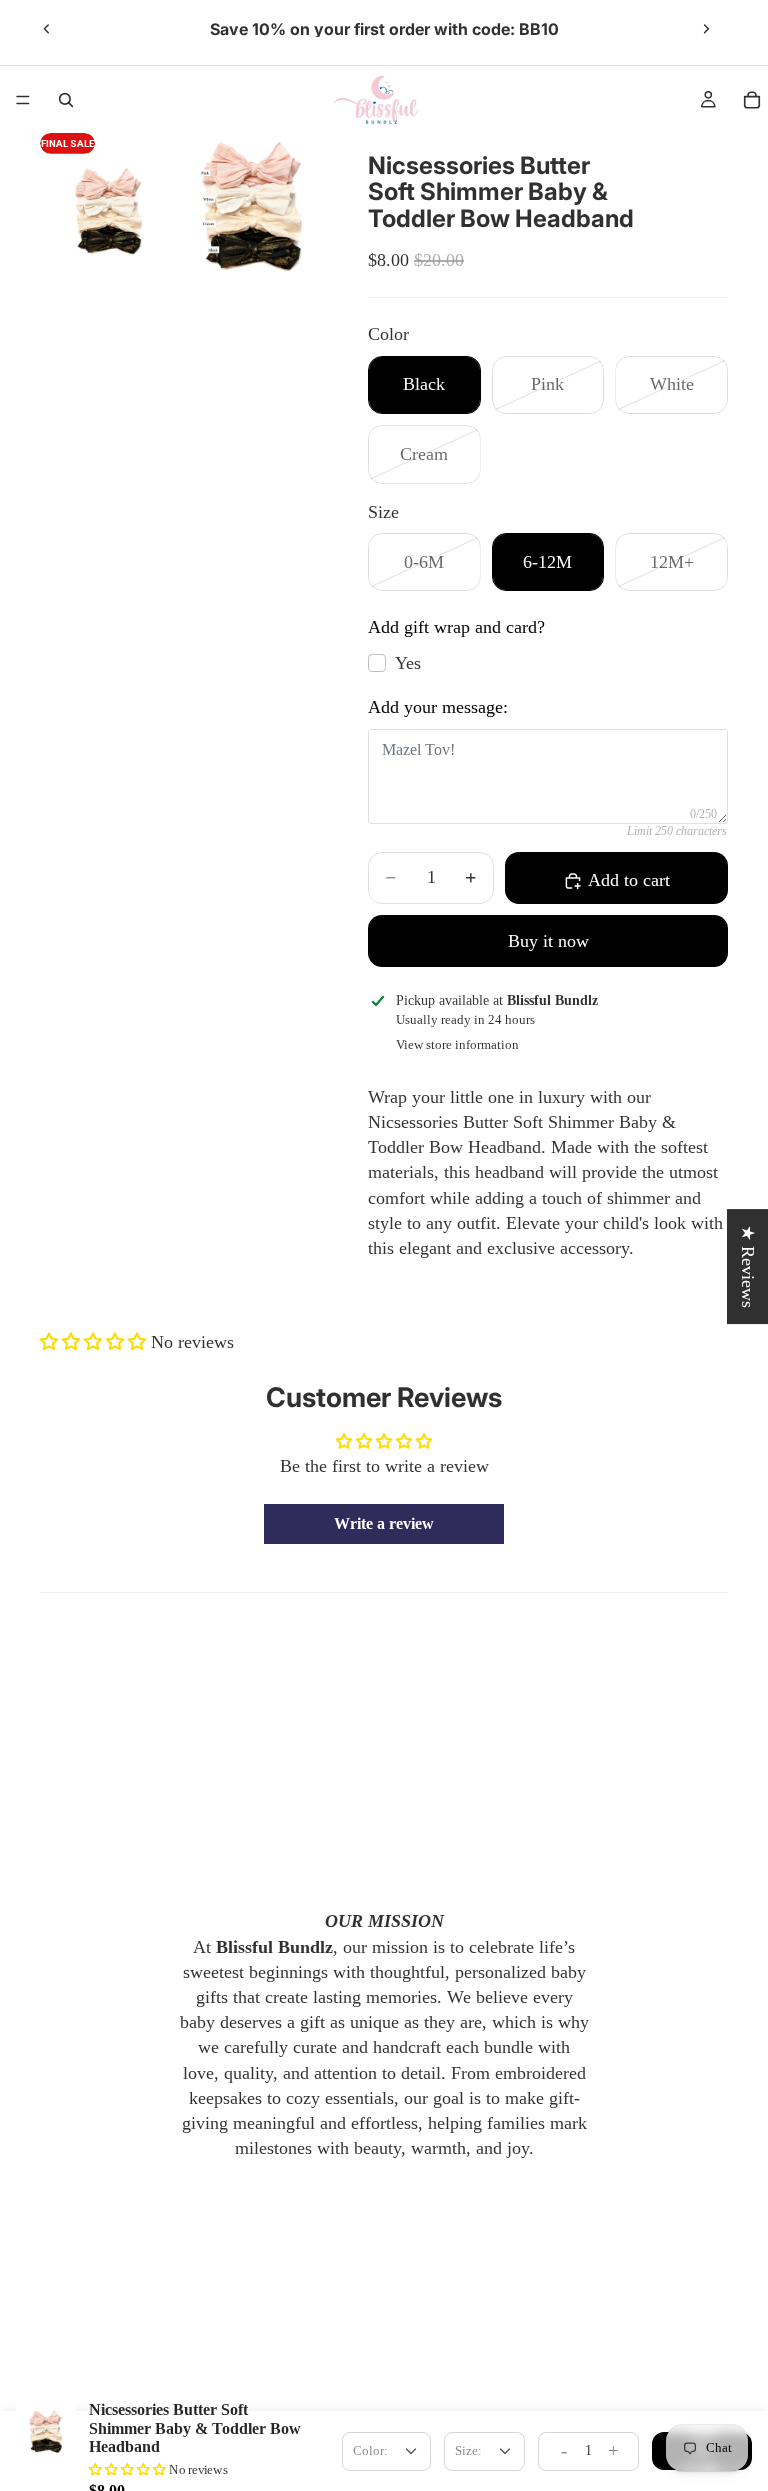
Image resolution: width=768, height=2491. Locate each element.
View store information (457, 1044)
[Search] (66, 100)
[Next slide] (706, 29)
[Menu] (23, 100)
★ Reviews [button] (748, 1266)
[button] (95, 1342)
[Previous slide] (47, 29)
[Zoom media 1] (109, 210)
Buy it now (548, 941)
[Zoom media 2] (251, 210)
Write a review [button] (384, 1523)
